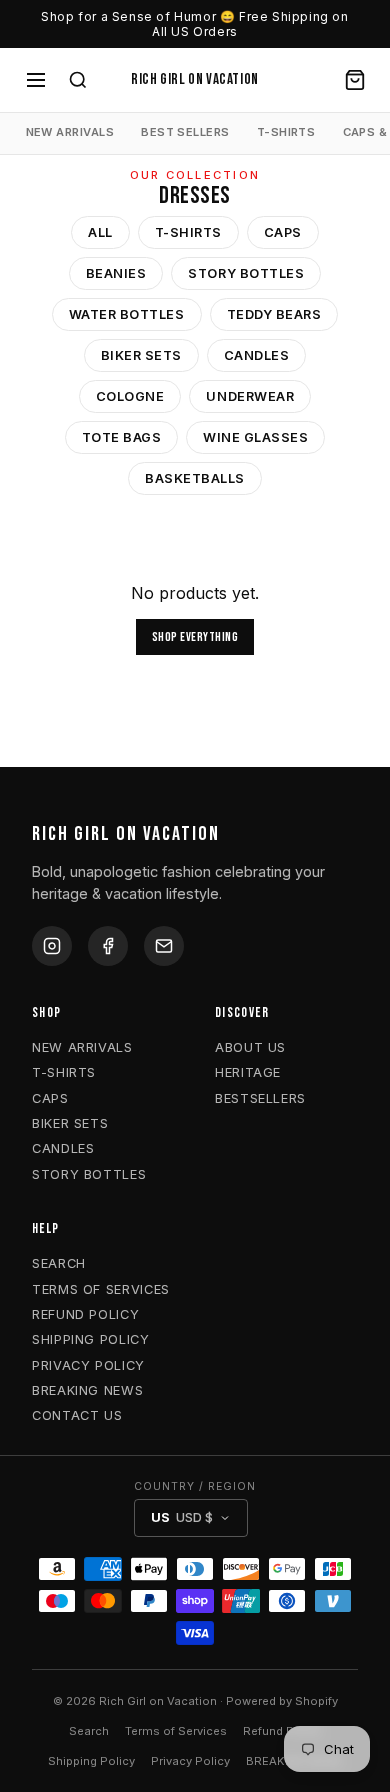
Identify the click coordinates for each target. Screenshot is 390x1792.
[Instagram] (52, 946)
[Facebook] (108, 946)
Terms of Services (176, 1731)
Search (89, 1731)
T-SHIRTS (286, 132)
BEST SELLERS (185, 132)
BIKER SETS (70, 1123)
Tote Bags (122, 437)
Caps (283, 232)
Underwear (250, 396)
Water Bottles (127, 314)
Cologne (130, 396)
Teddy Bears (274, 314)
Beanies (116, 273)
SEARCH (59, 1263)
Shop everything (195, 637)
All (100, 232)
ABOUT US (250, 1047)
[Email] (164, 946)
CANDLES (63, 1148)
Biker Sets (141, 355)
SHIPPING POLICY (91, 1339)
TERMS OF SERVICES (101, 1289)
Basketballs (195, 478)
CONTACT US (77, 1415)
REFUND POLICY (85, 1314)
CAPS (50, 1098)
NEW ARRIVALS (70, 132)
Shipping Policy (91, 1761)
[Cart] (355, 80)
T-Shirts (188, 232)
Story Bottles (246, 273)
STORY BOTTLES (89, 1174)
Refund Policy (282, 1731)
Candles (257, 355)
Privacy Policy (190, 1761)
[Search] (78, 80)
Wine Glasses (255, 437)
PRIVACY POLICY (88, 1365)
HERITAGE (248, 1072)
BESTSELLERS (260, 1098)
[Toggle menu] (36, 80)
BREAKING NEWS (87, 1390)
